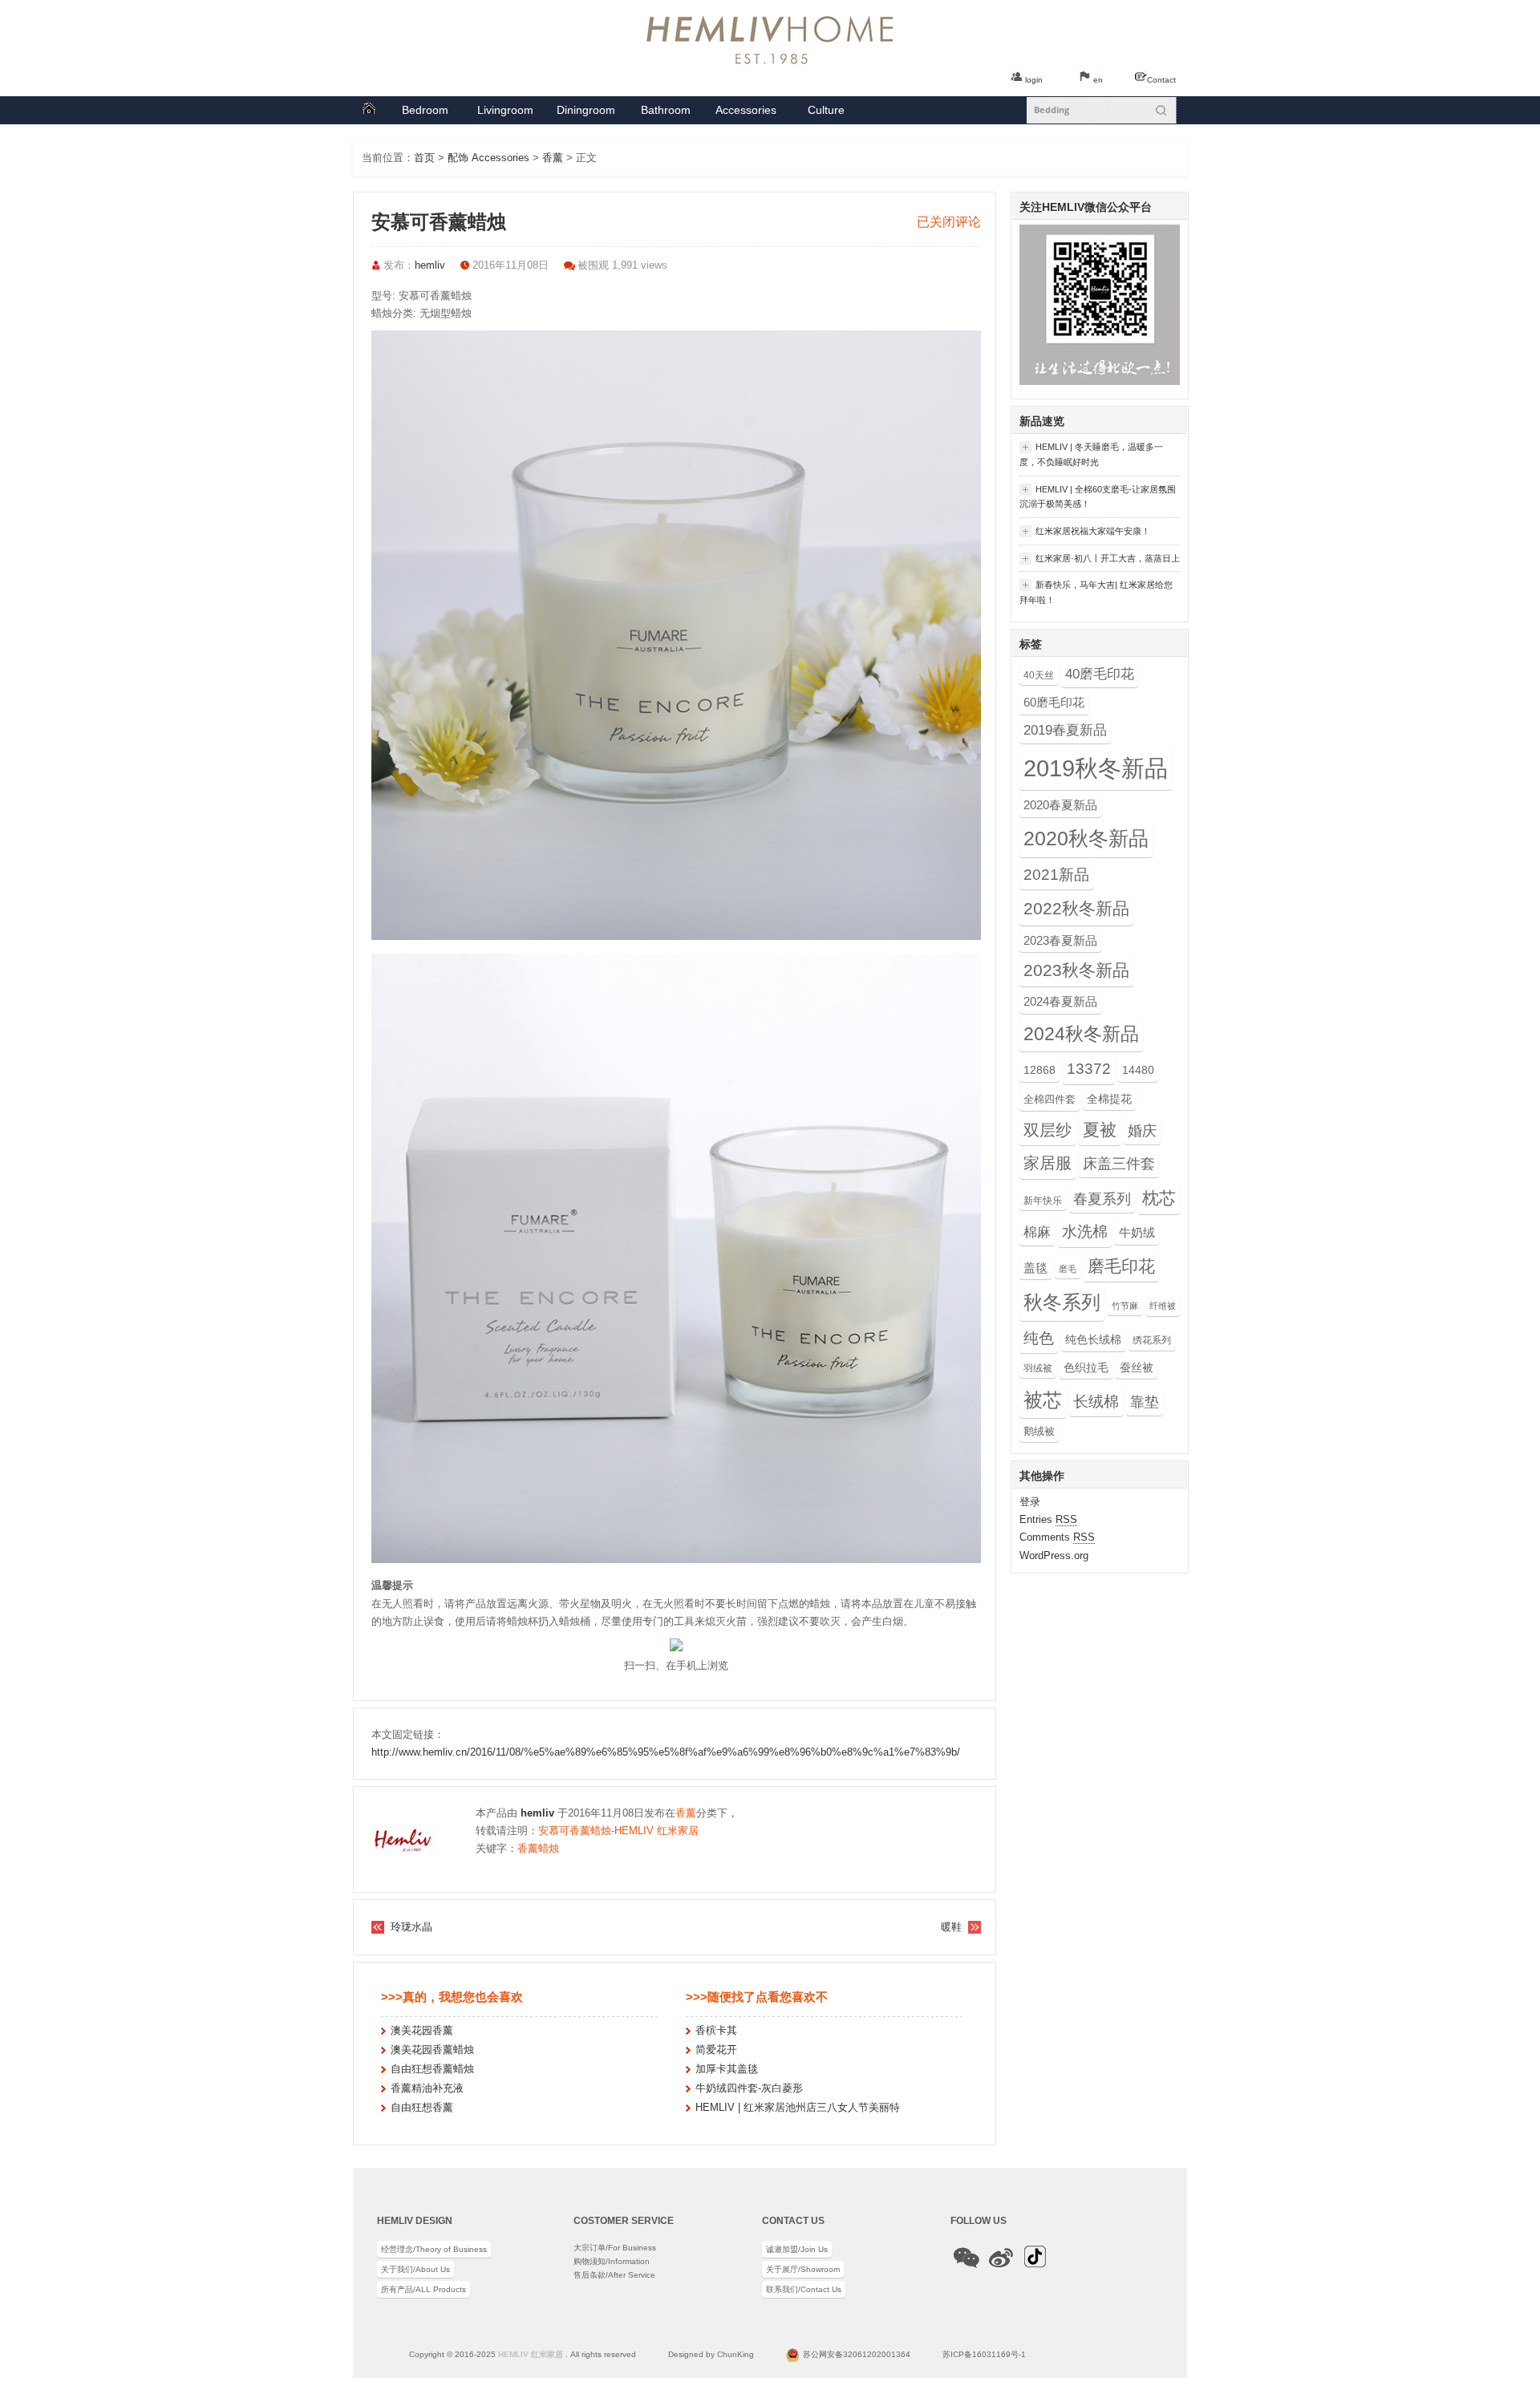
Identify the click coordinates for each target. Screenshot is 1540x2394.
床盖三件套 (1119, 1164)
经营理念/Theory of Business (434, 2249)
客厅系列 (505, 114)
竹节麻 (1125, 1306)
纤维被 (1163, 1306)
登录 (1030, 1502)
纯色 (1039, 1338)
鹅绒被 (1039, 1431)
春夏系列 (1102, 1199)
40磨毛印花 (1100, 674)
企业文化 (826, 114)
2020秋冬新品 (1086, 839)
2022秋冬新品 (1076, 909)
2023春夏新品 (1060, 940)
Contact (1161, 80)
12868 (1039, 1070)
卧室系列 (425, 114)
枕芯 (1159, 1198)
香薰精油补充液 (427, 2088)
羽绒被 (1038, 1368)
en (1098, 80)
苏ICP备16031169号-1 (984, 2354)
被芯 (1043, 1400)
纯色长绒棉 (1093, 1339)
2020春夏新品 (1060, 805)
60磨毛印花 (1054, 702)
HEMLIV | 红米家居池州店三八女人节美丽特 (798, 2107)
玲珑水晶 (411, 1927)
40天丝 (1039, 675)
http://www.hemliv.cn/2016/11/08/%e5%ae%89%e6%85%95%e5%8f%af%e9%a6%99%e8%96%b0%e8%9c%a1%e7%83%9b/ (666, 1752)
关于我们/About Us (415, 2269)
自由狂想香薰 (422, 2107)
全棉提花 (1109, 1099)
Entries (1048, 1519)
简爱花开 (716, 2050)
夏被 (1100, 1130)
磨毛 (1068, 1269)
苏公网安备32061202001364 (857, 2354)
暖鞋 (951, 1927)
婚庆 (1142, 1130)
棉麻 (1037, 1232)
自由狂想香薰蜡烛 (432, 2069)
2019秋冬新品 (1096, 768)
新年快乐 (1043, 1201)
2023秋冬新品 (1076, 970)
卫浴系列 (666, 114)
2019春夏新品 (1065, 730)
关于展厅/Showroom (803, 2269)
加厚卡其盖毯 (727, 2069)
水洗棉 (1085, 1231)
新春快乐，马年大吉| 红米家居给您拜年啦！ (1096, 592)
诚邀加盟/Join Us (797, 2249)
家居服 (1048, 1163)
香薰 (553, 158)
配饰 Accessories (488, 158)
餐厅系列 (586, 114)
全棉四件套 (1050, 1099)
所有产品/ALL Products (423, 2289)
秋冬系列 (1062, 1302)
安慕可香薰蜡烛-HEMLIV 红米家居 (618, 1831)
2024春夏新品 (1060, 1001)
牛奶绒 (1137, 1232)
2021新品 (1056, 875)
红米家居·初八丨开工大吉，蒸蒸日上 (1100, 559)
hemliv (430, 265)
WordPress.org (1054, 1555)
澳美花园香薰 (422, 2030)
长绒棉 (1096, 1401)
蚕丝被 (1137, 1367)
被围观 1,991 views (622, 265)
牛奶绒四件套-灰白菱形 (749, 2088)
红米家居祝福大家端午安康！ (1085, 532)
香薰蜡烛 (538, 1848)
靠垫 (1145, 1402)
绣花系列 (1152, 1340)
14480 (1138, 1070)
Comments (1057, 1537)
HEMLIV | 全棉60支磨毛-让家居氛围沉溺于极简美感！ (1098, 497)
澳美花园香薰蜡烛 (432, 2050)
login (1034, 80)
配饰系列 (746, 114)
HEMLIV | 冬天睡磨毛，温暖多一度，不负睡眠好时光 (1091, 454)
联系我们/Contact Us (804, 2289)
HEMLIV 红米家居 (531, 2354)
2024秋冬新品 (1081, 1034)
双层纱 (1048, 1130)
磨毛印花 (1121, 1266)
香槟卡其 (716, 2030)
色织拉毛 (1086, 1367)
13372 (1089, 1069)
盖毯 (1035, 1268)
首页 (369, 110)
